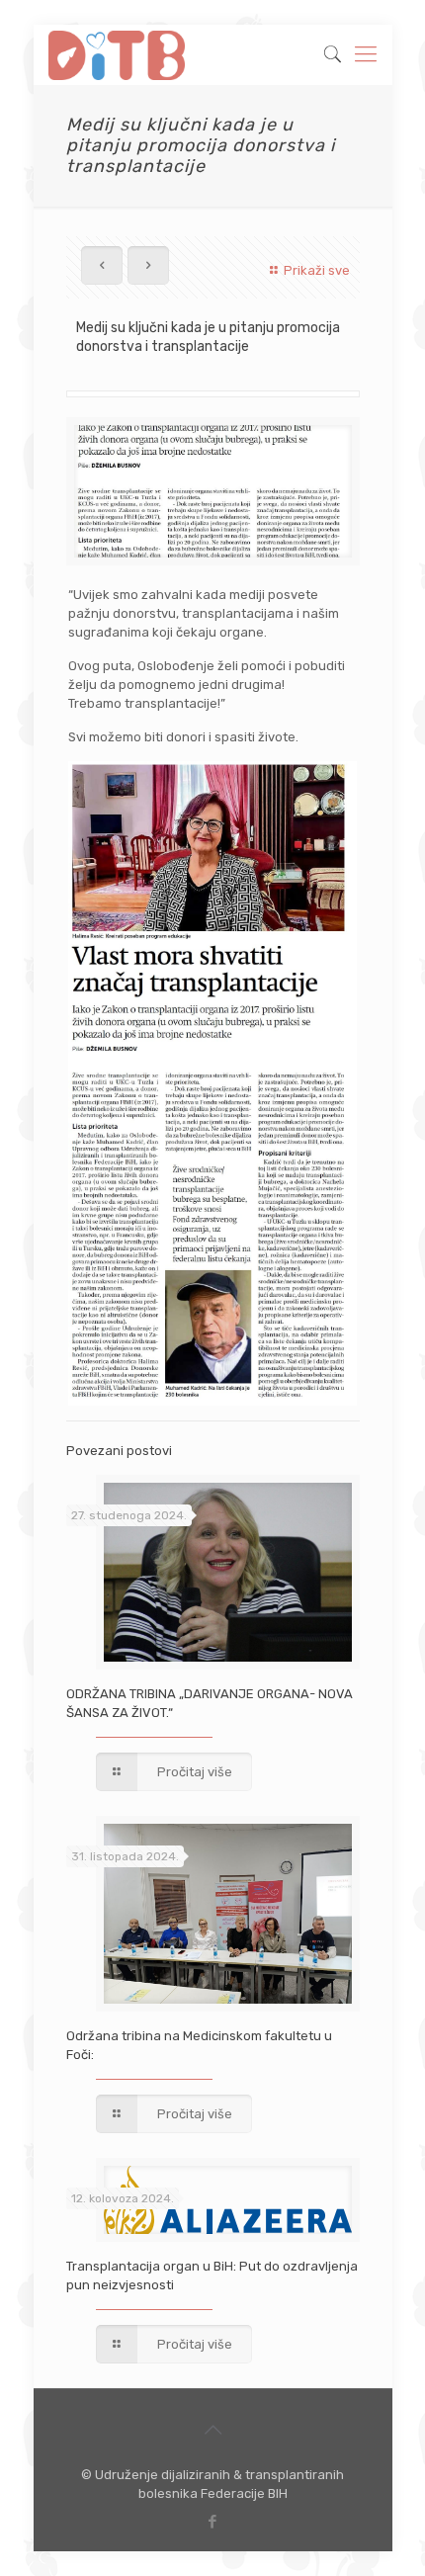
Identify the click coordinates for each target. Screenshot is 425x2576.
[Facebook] (213, 2522)
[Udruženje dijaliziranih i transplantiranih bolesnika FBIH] (117, 54)
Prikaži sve (316, 270)
